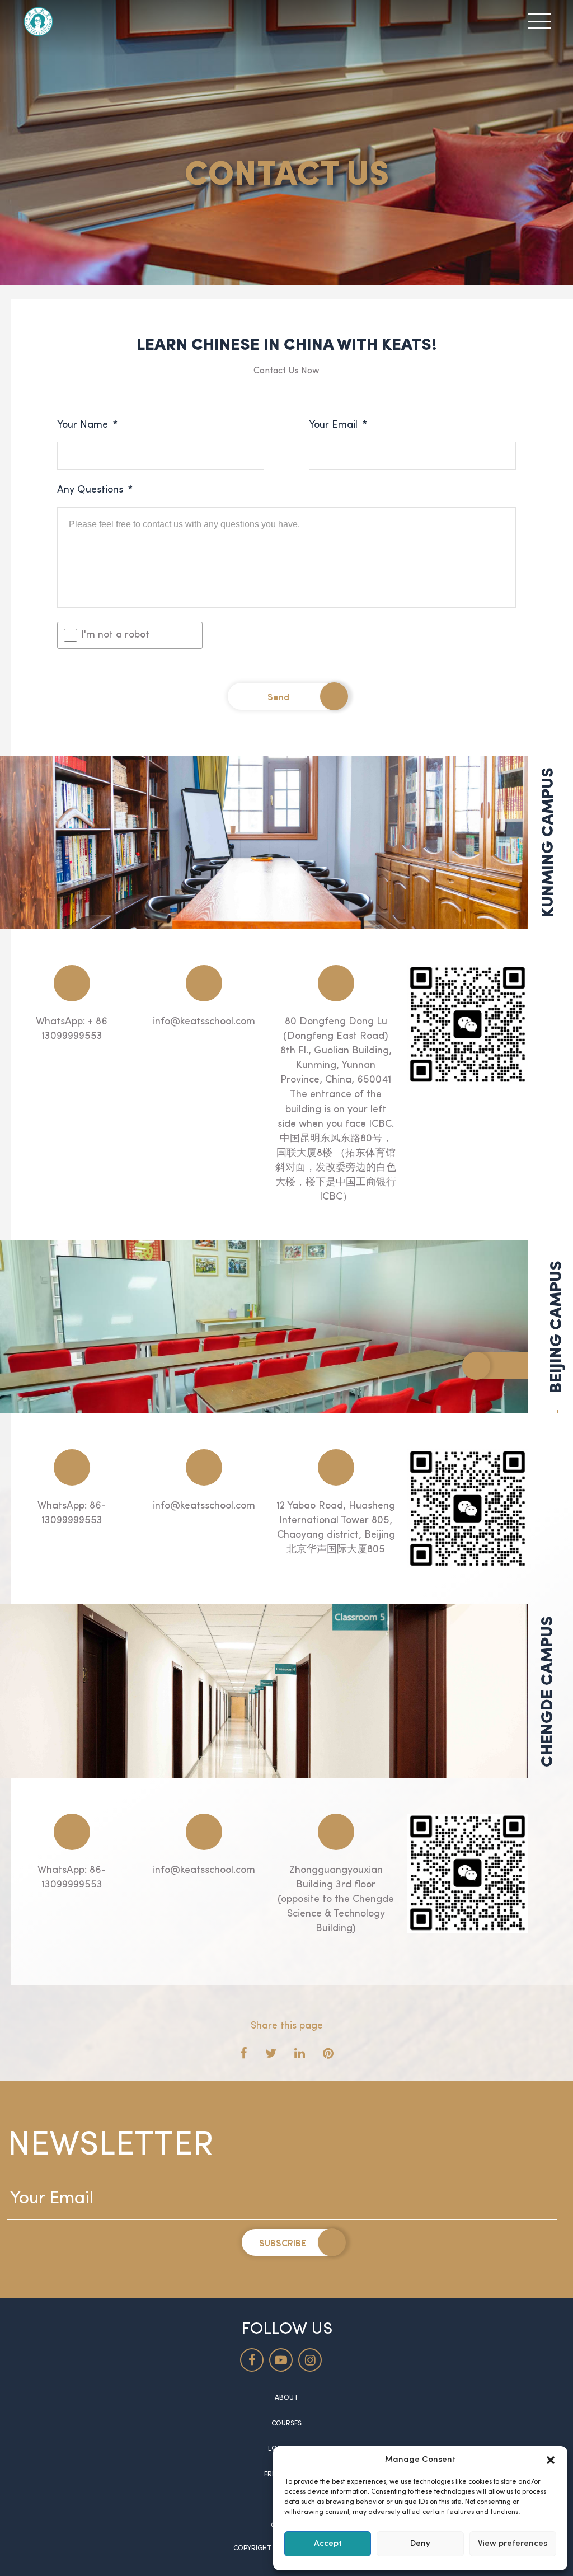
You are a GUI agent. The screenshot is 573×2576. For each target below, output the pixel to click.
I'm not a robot (115, 635)
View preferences (513, 2544)
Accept (328, 2544)
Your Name (87, 425)
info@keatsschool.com (204, 1022)
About (286, 2398)
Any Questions (95, 490)
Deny (420, 2544)
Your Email (338, 425)
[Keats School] (38, 21)
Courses (286, 2424)
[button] (551, 2460)
